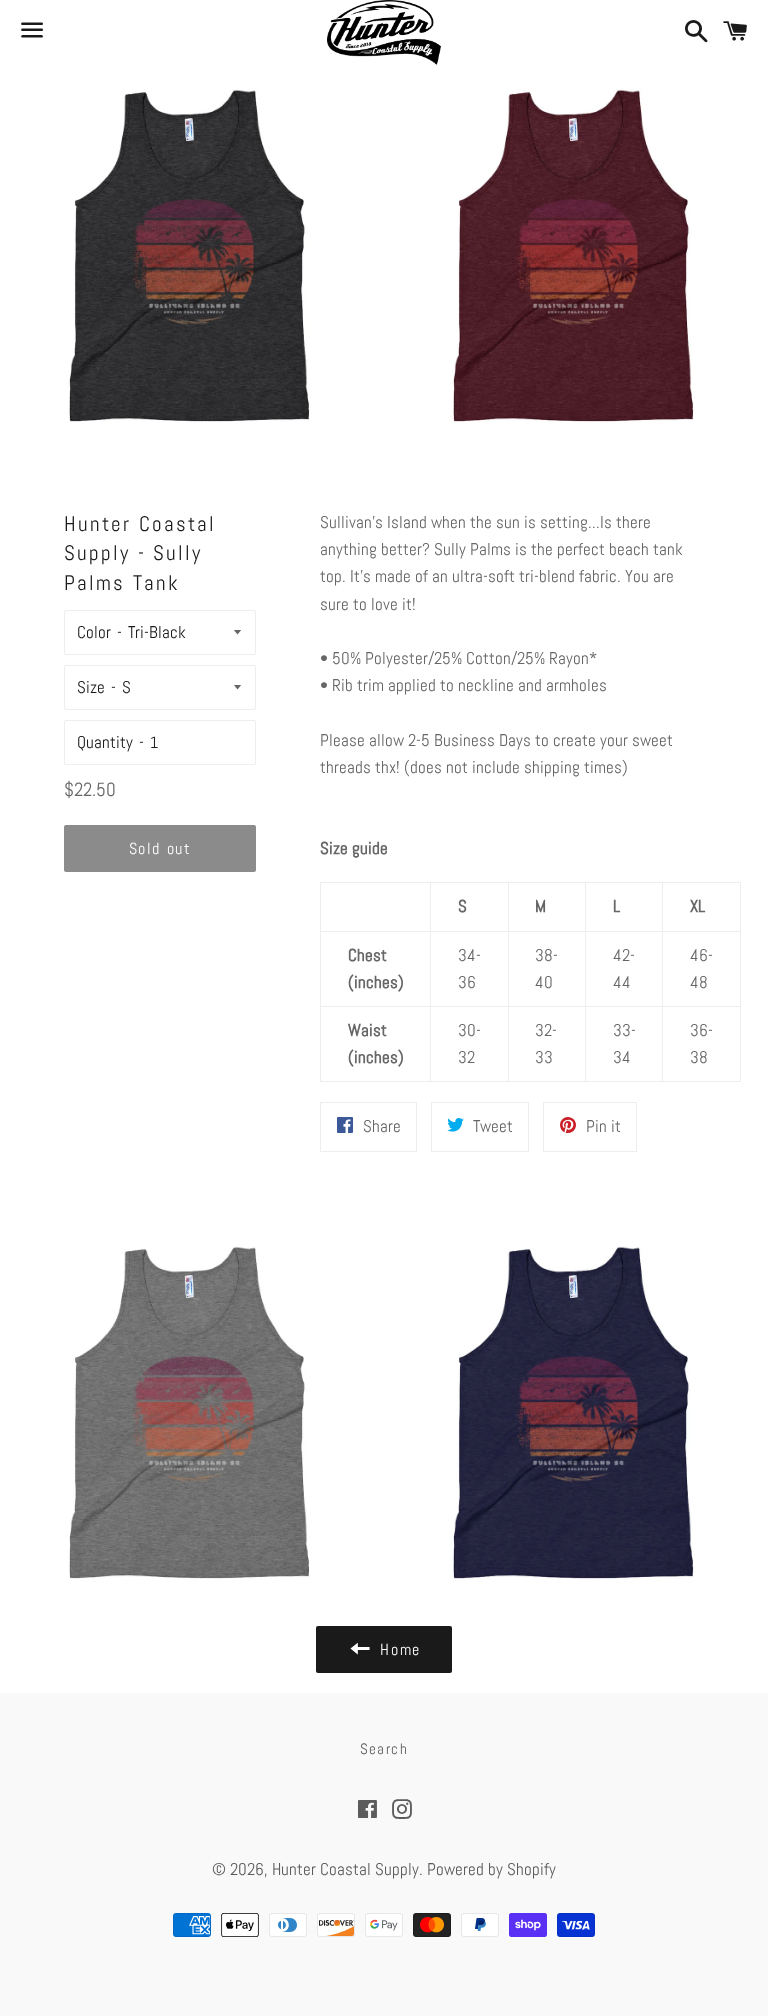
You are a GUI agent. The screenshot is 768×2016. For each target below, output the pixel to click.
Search (384, 1748)
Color (94, 632)
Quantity (105, 742)
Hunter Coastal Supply (345, 1869)
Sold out (160, 848)
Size (91, 687)
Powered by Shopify (491, 1869)
